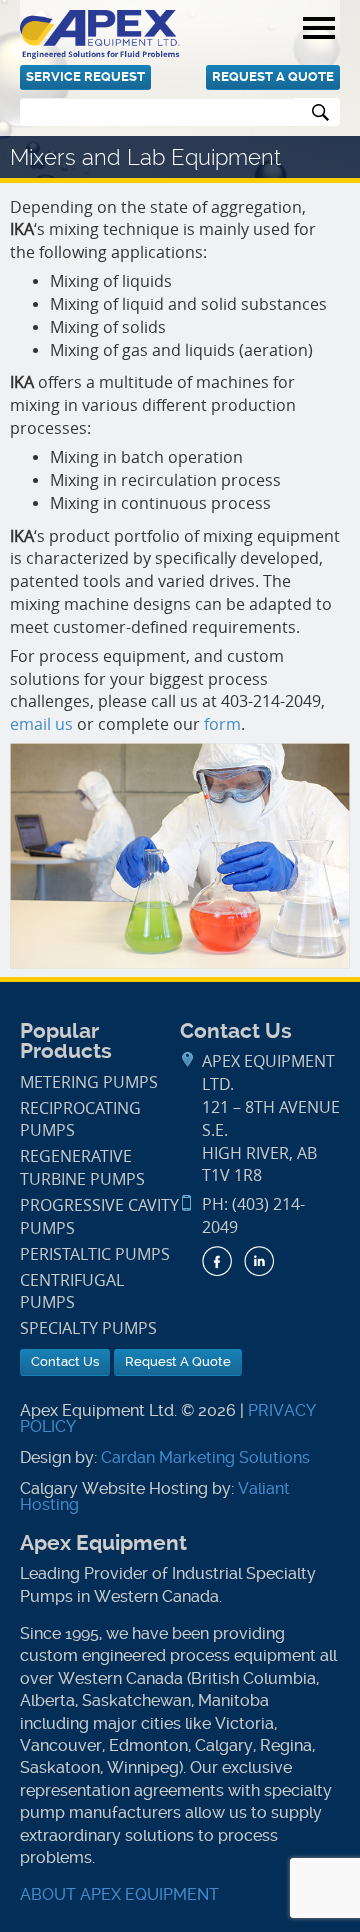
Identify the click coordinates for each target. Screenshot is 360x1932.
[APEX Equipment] (100, 33)
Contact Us (65, 1361)
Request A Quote (273, 76)
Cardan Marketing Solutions (205, 1457)
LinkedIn (259, 1261)
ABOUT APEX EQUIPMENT (119, 1894)
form (222, 724)
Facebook (217, 1261)
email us (41, 724)
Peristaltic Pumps (95, 1254)
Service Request (85, 76)
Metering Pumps (89, 1082)
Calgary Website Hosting (114, 1488)
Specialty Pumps (88, 1328)
